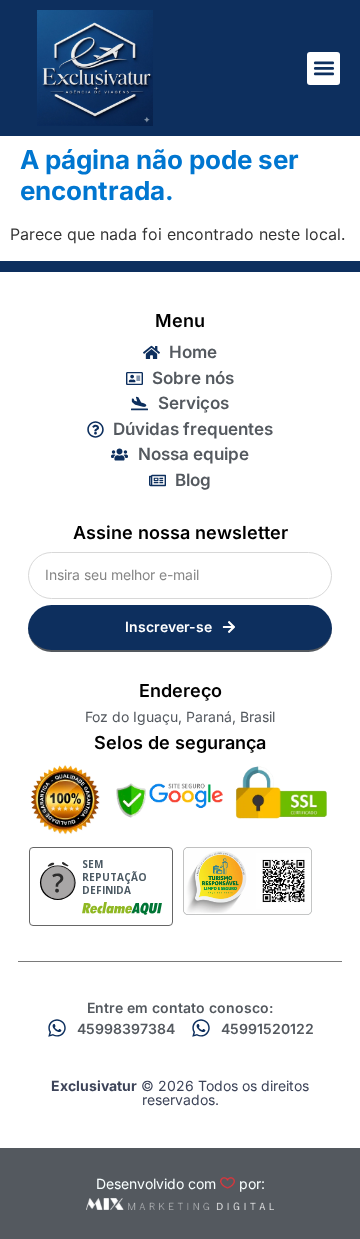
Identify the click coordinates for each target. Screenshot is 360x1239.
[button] (323, 68)
